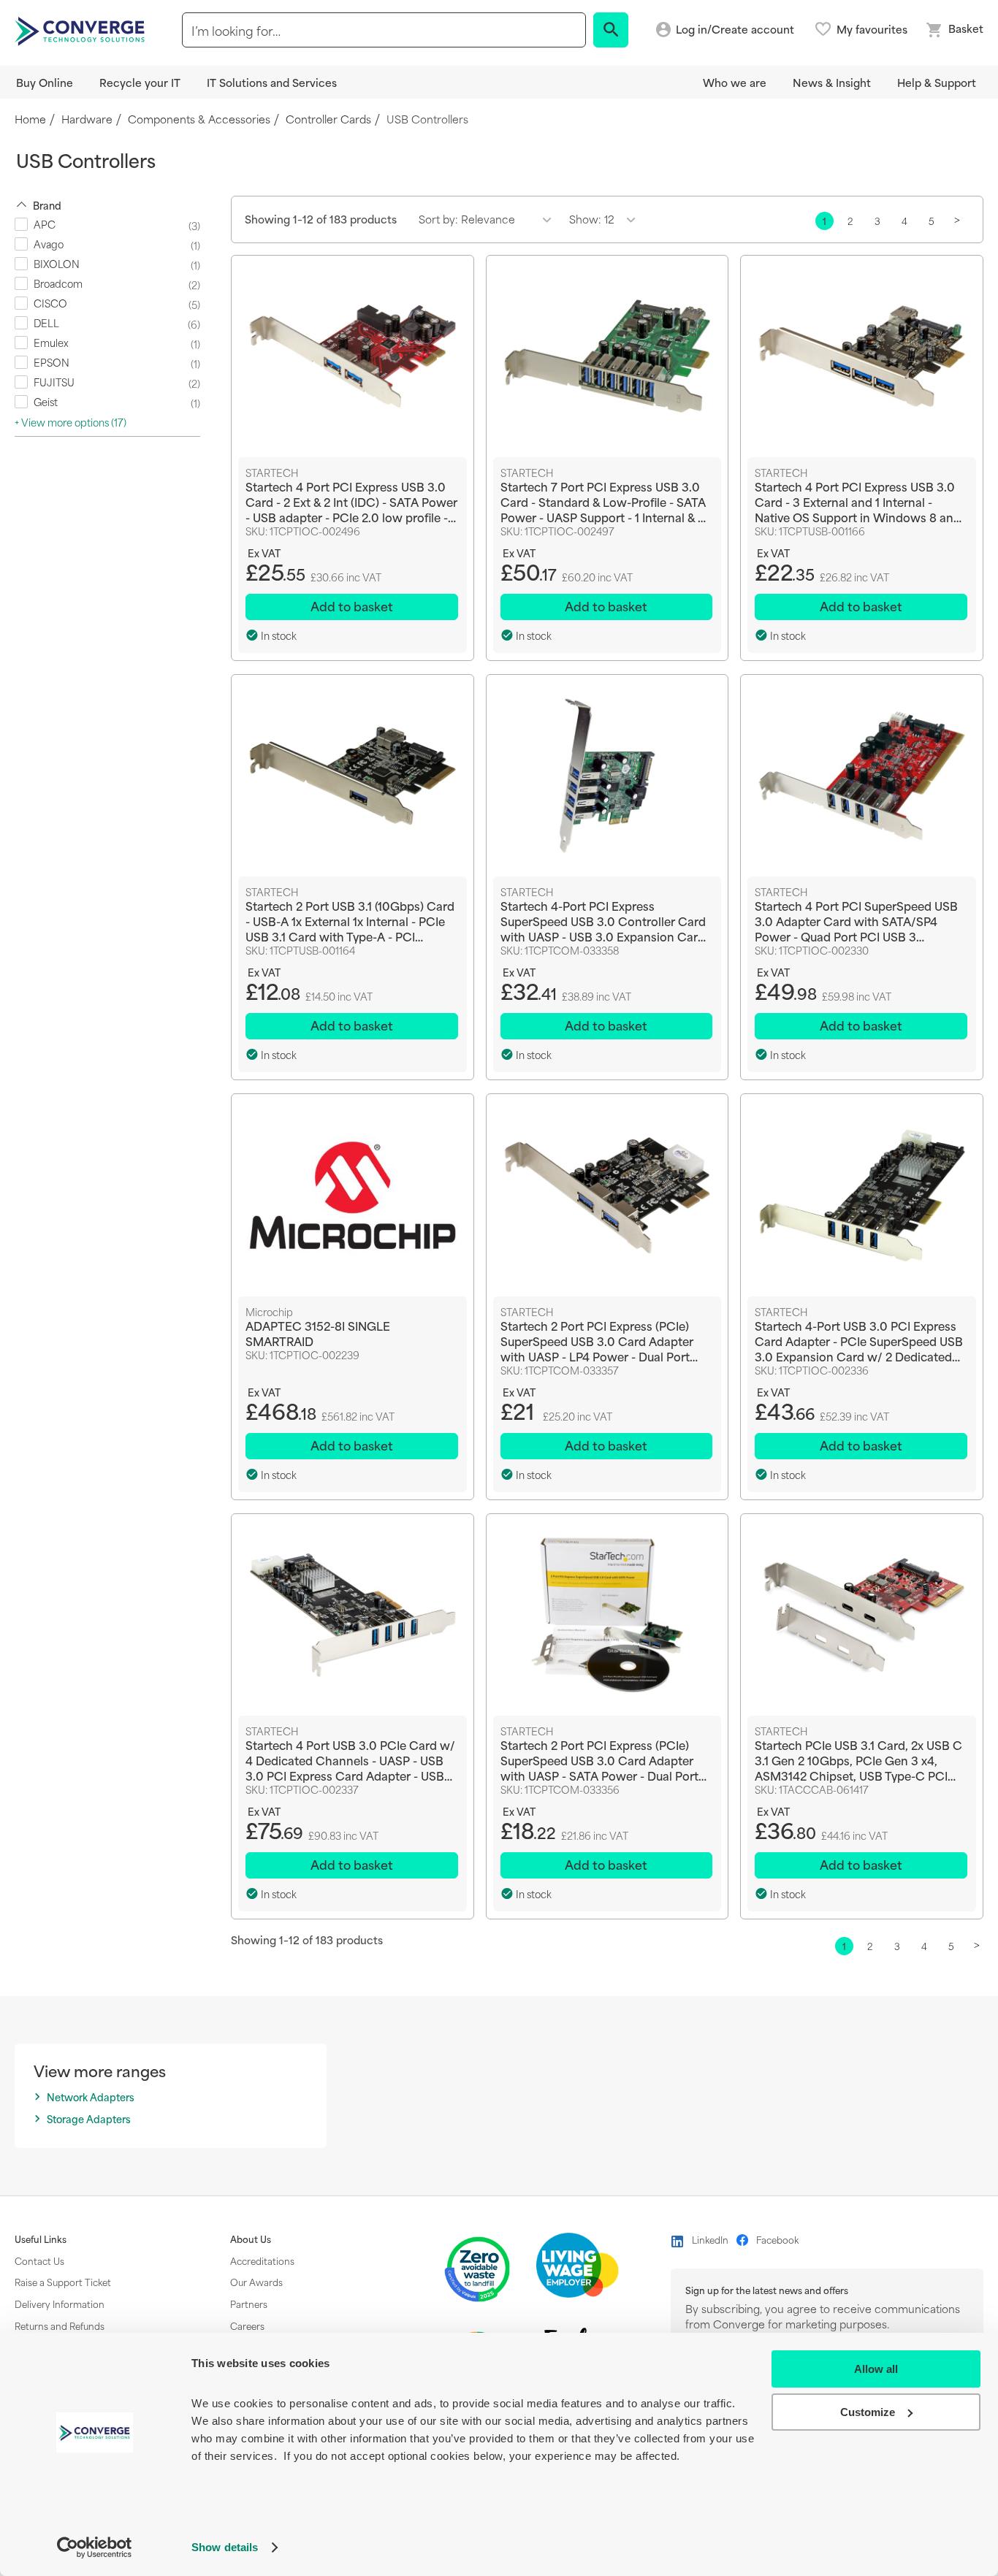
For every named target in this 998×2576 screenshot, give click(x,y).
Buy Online (45, 82)
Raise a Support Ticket (63, 2282)
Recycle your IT (140, 82)
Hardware (87, 119)
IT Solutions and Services (272, 82)
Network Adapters (91, 2097)
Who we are (735, 82)
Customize (868, 2412)
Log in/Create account (735, 30)
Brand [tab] (47, 205)
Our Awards (256, 2282)
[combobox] (384, 30)
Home (30, 119)
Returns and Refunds (60, 2325)
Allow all (876, 2369)
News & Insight (832, 82)
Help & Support (937, 82)
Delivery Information (60, 2304)
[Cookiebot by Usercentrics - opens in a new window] (95, 2548)
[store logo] (82, 30)
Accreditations (262, 2260)
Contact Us (39, 2260)
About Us (251, 2239)
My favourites (872, 29)
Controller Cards (328, 119)
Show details (225, 2547)
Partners (249, 2304)
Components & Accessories (199, 119)
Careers (247, 2325)
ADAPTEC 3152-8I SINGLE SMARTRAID (318, 1333)
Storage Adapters (89, 2119)
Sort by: (438, 219)
